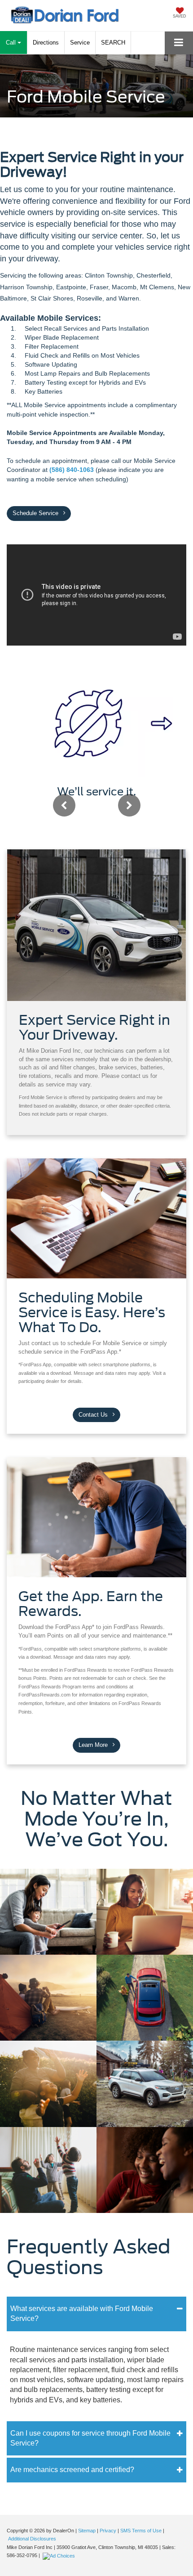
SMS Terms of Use (141, 2531)
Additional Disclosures (32, 2539)
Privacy (108, 2531)
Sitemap (87, 2531)
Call (12, 43)
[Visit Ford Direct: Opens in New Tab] (60, 2555)
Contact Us (94, 1415)
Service (80, 43)
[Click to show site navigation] (179, 43)
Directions (46, 43)
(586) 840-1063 (72, 470)
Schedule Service (36, 513)
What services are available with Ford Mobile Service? (82, 2313)
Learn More (94, 1745)
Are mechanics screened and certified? (72, 2470)
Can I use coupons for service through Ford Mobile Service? (90, 2438)
